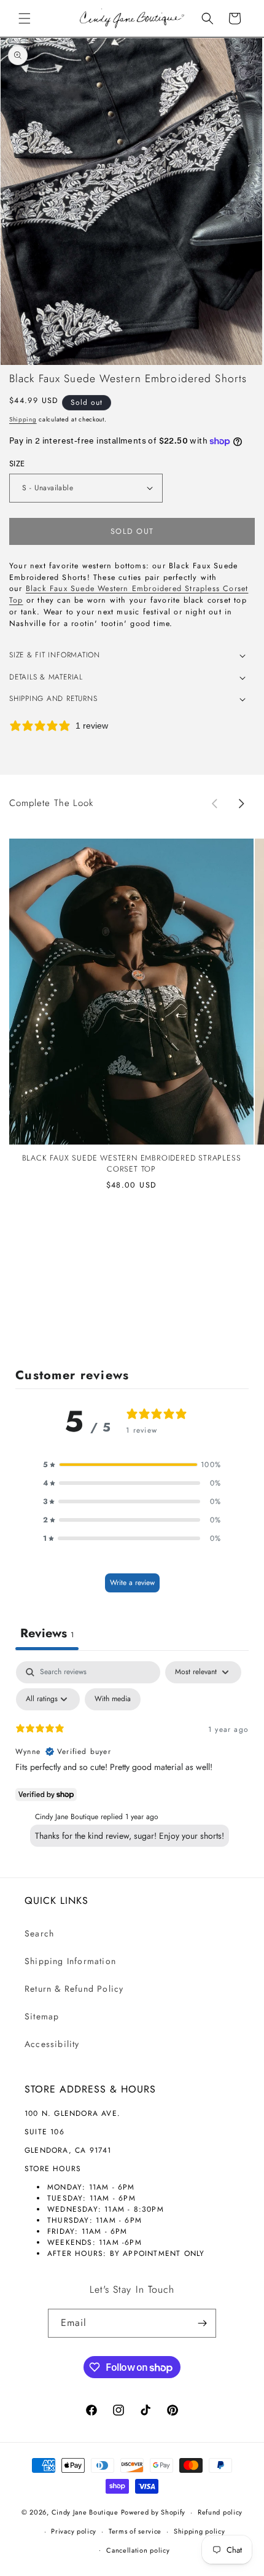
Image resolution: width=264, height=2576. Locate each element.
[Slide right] (241, 804)
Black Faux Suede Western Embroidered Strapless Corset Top (132, 1164)
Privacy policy (74, 2531)
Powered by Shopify (153, 2512)
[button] (25, 18)
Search (39, 1933)
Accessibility (52, 2044)
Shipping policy (200, 2531)
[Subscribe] (202, 2323)
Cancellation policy (138, 2550)
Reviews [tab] (47, 1633)
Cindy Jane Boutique (85, 2512)
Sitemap (42, 2016)
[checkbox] (113, 1699)
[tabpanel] (132, 1757)
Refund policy (220, 2512)
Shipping (23, 419)
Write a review (132, 1583)
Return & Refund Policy (74, 1989)
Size (17, 464)
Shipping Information (70, 1961)
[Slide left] (214, 804)
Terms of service (135, 2531)
